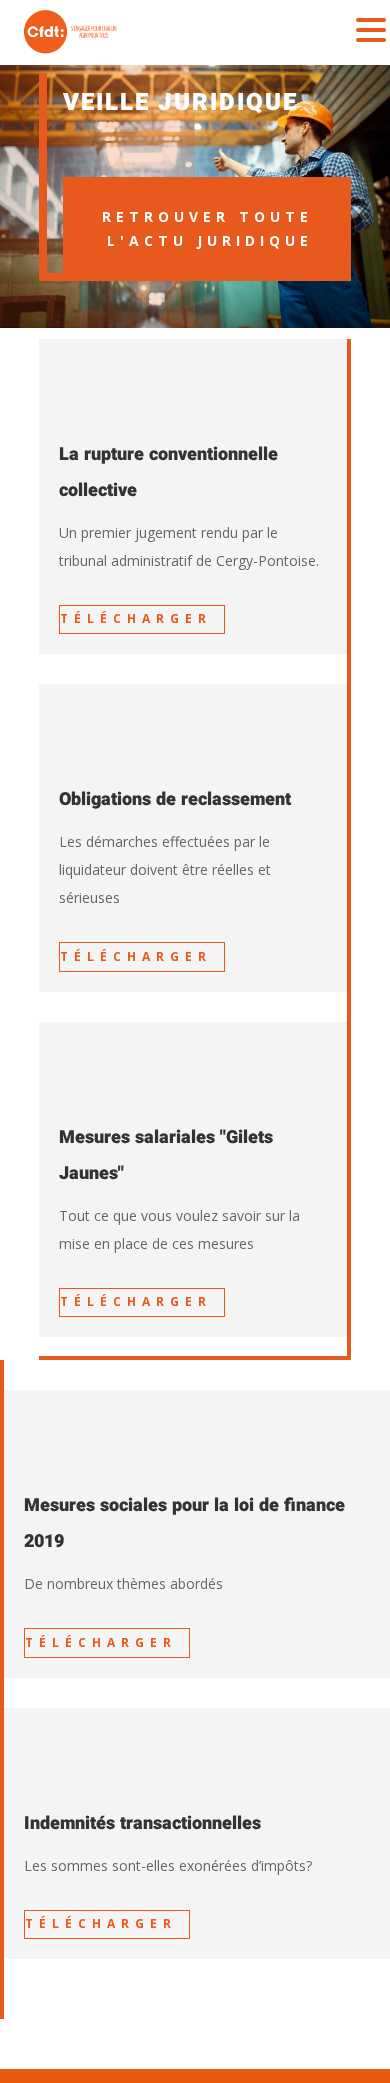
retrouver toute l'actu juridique (207, 228)
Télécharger (136, 618)
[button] (371, 31)
